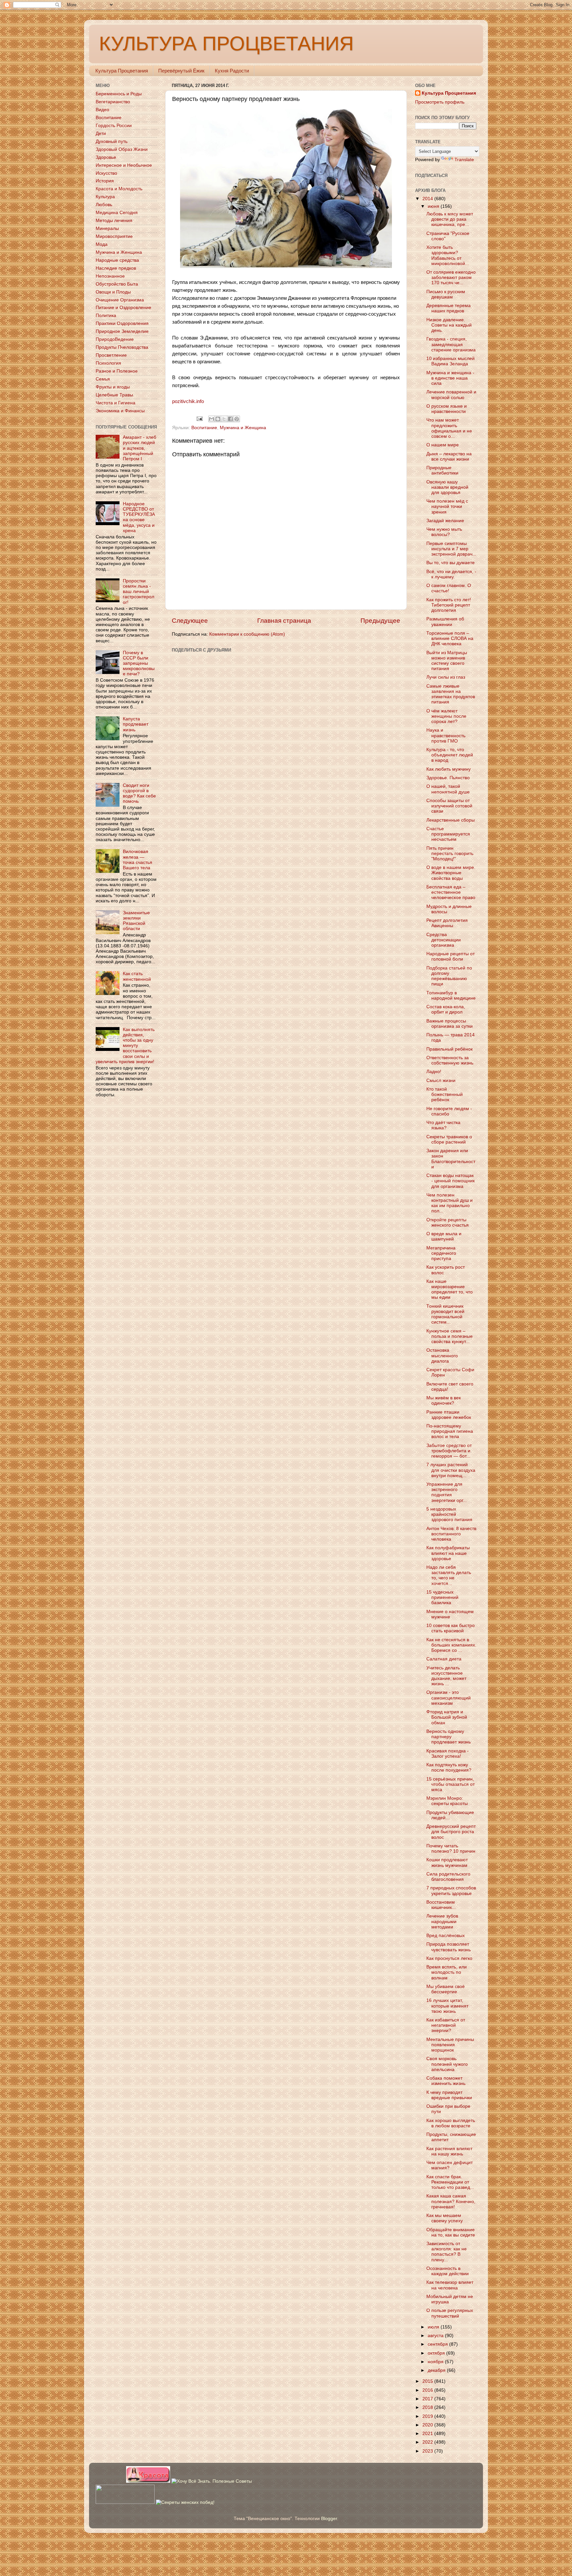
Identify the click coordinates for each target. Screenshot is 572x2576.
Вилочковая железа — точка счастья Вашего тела (138, 860)
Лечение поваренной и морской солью (451, 395)
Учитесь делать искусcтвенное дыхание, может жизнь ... (446, 1676)
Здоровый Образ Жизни (122, 149)
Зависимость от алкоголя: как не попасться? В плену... (447, 2252)
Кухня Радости (232, 71)
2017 (428, 2399)
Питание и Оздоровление (123, 308)
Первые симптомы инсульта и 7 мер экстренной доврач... (451, 549)
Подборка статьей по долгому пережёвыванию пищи (449, 976)
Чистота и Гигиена (116, 403)
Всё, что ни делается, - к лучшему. (451, 574)
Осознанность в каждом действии (448, 2271)
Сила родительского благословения (448, 1877)
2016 (428, 2390)
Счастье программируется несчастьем (448, 834)
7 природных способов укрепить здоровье (451, 1891)
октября (437, 2353)
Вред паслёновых (446, 1936)
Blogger (329, 2519)
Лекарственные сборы (451, 820)
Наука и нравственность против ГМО (446, 735)
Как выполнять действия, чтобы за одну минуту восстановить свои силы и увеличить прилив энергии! (125, 1046)
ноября (436, 2362)
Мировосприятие (114, 236)
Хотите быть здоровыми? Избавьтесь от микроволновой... (448, 255)
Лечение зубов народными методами (442, 1921)
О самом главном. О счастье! (449, 588)
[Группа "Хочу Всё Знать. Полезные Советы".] (212, 2481)
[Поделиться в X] (224, 419)
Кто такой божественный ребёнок (445, 1094)
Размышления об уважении (445, 622)
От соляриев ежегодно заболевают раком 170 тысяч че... (451, 277)
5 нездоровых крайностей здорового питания (449, 1514)
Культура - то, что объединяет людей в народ (450, 755)
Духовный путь (112, 141)
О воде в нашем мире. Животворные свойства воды (451, 873)
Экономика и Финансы (120, 411)
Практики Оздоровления (122, 323)
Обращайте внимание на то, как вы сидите (451, 2232)
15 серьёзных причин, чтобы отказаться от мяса (451, 1784)
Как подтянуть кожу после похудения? (449, 1767)
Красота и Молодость (119, 189)
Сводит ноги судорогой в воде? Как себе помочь (139, 793)
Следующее (190, 621)
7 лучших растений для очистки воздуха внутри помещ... (451, 1470)
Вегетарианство (113, 102)
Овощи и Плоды (113, 292)
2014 (428, 199)
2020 (428, 2425)
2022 (428, 2442)
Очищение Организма (120, 300)
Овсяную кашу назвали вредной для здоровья (447, 487)
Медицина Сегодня (117, 213)
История (105, 181)
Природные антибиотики (442, 470)
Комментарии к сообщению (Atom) (247, 634)
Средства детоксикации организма (444, 940)
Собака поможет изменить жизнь (446, 2081)
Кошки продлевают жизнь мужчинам (447, 1862)
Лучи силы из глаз (446, 677)
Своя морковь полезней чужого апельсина (447, 2064)
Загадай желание (445, 521)
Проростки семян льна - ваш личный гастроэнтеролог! (139, 592)
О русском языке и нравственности (447, 409)
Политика (106, 316)
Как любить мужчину (449, 769)
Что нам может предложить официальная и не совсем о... (449, 428)
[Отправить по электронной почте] (212, 419)
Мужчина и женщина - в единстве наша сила (450, 378)
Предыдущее (380, 621)
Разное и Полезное (117, 371)
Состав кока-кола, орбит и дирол (446, 1009)
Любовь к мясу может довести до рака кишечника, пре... (450, 219)
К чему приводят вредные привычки (449, 2095)
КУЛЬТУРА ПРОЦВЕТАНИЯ (226, 44)
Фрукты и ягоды (113, 387)
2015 (428, 2381)
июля (434, 2327)
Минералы (107, 228)
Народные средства (117, 260)
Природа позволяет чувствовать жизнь (449, 1947)
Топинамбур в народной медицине (451, 995)
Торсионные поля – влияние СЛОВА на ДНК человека (450, 638)
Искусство (106, 173)
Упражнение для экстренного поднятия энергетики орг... (447, 1492)
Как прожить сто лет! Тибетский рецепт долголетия (449, 605)
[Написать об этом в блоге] (218, 419)
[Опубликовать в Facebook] (230, 419)
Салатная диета (444, 1659)
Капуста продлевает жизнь (136, 724)
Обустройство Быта (117, 284)
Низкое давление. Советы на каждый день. (449, 325)
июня (434, 206)
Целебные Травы (114, 395)
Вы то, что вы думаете (451, 563)
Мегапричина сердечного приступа (441, 1253)
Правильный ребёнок (450, 1049)
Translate (464, 160)
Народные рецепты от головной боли (451, 956)
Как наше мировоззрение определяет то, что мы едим (450, 1289)
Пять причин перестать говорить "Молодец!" (450, 854)
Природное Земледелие (122, 331)
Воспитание (204, 428)
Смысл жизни (441, 1081)
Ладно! (434, 1072)
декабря (437, 2370)
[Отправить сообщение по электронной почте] (199, 418)
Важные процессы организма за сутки (450, 1024)
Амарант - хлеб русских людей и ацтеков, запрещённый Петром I (140, 448)
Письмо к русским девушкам (446, 294)
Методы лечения (114, 221)
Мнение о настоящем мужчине (450, 1614)
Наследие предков (116, 268)
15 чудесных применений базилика (442, 1597)
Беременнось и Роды (119, 94)
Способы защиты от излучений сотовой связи (449, 806)
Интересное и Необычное (124, 165)
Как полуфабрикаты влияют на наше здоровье (448, 1553)
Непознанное (110, 276)
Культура (105, 197)
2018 (428, 2407)
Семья (103, 379)
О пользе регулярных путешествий (450, 2313)
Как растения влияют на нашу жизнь (449, 2151)
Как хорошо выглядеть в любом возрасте (451, 2123)
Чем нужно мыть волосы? (444, 532)
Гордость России (114, 126)
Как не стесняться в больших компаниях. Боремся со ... (451, 1645)
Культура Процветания (122, 71)
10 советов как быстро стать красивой (451, 1628)
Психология (108, 363)
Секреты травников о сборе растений (449, 1139)
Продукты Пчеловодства (122, 347)
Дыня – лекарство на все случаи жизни (449, 456)
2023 (428, 2451)
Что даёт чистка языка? (443, 1125)
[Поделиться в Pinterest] (237, 419)
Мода (102, 244)
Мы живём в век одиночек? (444, 1401)
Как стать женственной (137, 976)
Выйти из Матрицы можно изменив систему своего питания (447, 661)
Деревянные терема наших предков (449, 308)
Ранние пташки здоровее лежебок (449, 1415)
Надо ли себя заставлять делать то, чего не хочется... (449, 1575)
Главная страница (284, 621)
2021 (428, 2434)
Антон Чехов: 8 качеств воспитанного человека (451, 1534)
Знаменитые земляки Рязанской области (136, 921)
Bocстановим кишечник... (441, 1905)
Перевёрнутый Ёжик (181, 71)
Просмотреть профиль (440, 102)
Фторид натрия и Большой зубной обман (447, 1717)
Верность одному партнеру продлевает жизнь (449, 1737)
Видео (102, 110)
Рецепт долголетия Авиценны (447, 923)
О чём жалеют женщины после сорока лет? (446, 716)
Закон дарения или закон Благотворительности (451, 1159)
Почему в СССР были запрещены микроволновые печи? (139, 663)
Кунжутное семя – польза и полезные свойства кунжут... (450, 1336)
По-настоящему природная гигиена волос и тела (450, 1431)
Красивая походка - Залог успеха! (448, 1754)
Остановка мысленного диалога (442, 1356)
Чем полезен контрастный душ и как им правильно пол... (450, 1203)
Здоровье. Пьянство (448, 778)
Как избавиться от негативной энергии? (446, 2025)
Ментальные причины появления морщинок (450, 2045)
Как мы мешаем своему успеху (445, 2218)
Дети (101, 134)
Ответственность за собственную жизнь (450, 1060)
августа (436, 2336)
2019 (428, 2416)
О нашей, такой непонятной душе (448, 789)
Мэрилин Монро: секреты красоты (447, 1801)
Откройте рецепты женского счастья (448, 1222)
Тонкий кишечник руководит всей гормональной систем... (445, 1314)
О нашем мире (443, 445)
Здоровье (106, 157)
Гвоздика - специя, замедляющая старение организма (451, 344)
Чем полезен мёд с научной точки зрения (447, 506)
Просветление (111, 355)
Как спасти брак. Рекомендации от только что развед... (450, 2182)
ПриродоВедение (115, 339)
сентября (438, 2344)
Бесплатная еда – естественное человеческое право (451, 892)
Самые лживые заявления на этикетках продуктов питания (451, 694)
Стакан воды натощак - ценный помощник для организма (451, 1181)
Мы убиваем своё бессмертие (446, 1989)
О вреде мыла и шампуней (444, 1236)
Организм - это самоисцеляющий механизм (449, 1698)
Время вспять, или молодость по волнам (447, 1972)
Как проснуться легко (449, 1958)
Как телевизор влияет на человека (450, 2285)
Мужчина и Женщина (243, 428)
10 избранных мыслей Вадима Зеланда (451, 361)
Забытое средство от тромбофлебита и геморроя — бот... (449, 1451)
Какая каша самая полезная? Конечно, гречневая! (451, 2201)
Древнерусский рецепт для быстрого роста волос (451, 1832)
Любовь (104, 205)
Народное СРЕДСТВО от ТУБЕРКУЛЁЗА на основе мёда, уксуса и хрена (139, 517)
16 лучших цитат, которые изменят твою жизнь (447, 2006)
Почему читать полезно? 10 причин (451, 1849)
